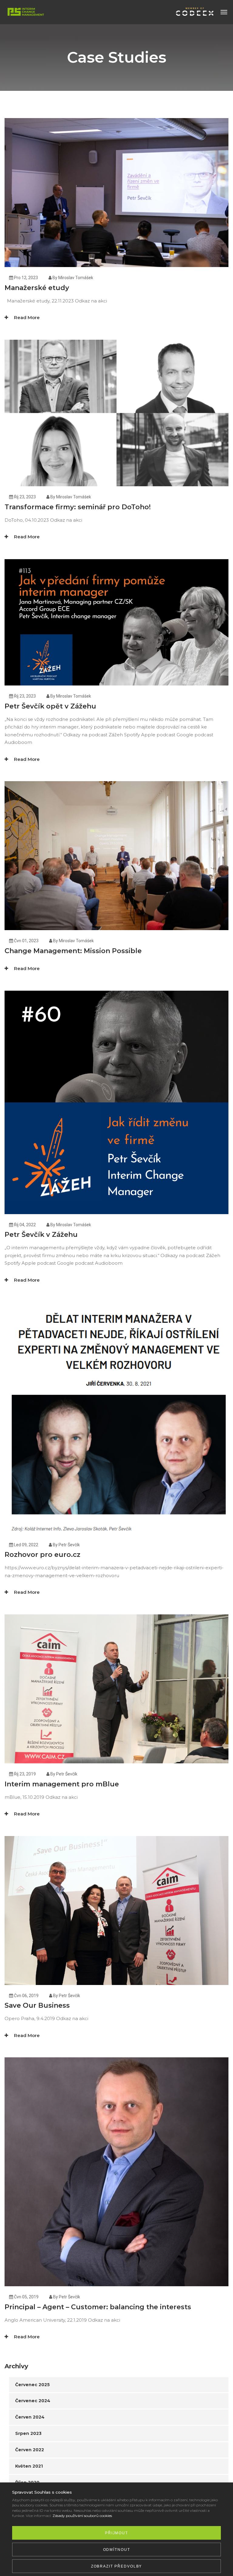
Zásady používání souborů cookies (82, 2516)
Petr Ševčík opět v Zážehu (50, 706)
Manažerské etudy (37, 288)
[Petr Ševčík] (24, 12)
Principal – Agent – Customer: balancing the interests (98, 2307)
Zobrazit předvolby (116, 2566)
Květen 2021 (29, 2466)
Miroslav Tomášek (76, 278)
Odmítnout (117, 2550)
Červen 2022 (30, 2450)
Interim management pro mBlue (62, 1784)
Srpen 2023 (28, 2433)
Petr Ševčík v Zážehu (41, 1235)
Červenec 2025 (32, 2385)
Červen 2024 (30, 2417)
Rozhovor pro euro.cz (42, 1555)
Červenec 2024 (33, 2401)
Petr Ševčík (69, 1545)
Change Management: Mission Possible (73, 951)
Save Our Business (37, 2005)
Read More (26, 317)
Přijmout (116, 2533)
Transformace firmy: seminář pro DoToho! (78, 507)
